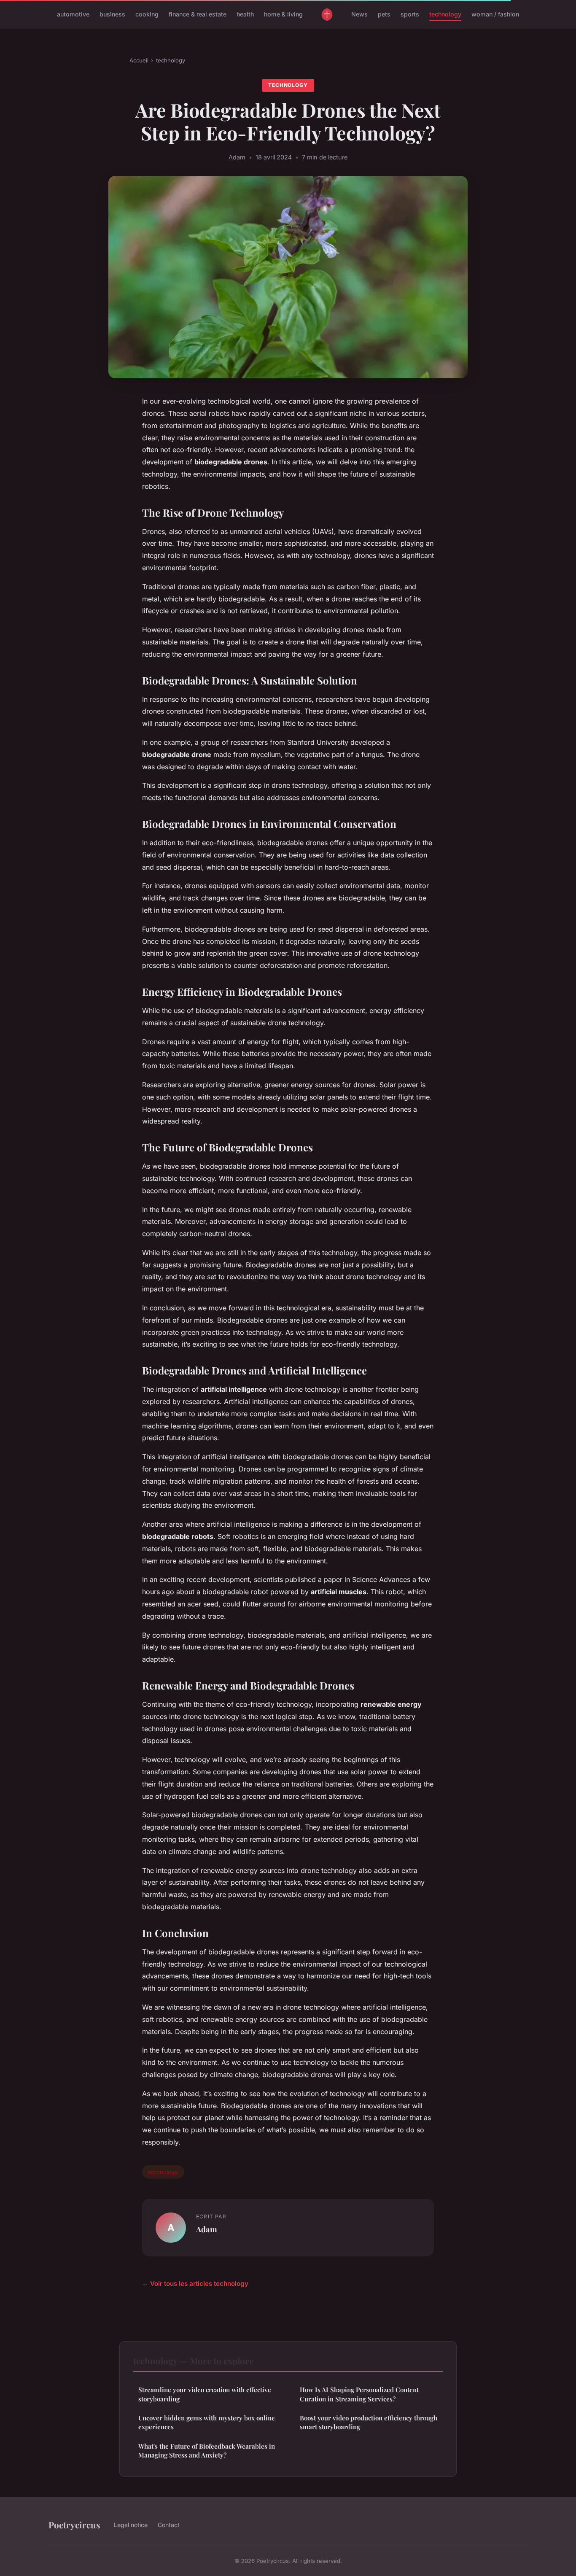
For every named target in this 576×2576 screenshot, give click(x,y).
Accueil (139, 60)
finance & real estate (198, 14)
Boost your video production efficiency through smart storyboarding (369, 2422)
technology (445, 14)
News (359, 14)
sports (410, 14)
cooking (147, 14)
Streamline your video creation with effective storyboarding (205, 2394)
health (245, 14)
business (112, 14)
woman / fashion (495, 14)
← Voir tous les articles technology (195, 2284)
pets (384, 14)
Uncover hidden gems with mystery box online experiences (207, 2422)
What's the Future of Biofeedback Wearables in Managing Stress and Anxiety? (207, 2451)
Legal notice (131, 2525)
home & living (283, 14)
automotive (73, 14)
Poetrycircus (74, 2525)
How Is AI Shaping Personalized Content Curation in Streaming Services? (359, 2394)
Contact (169, 2525)
